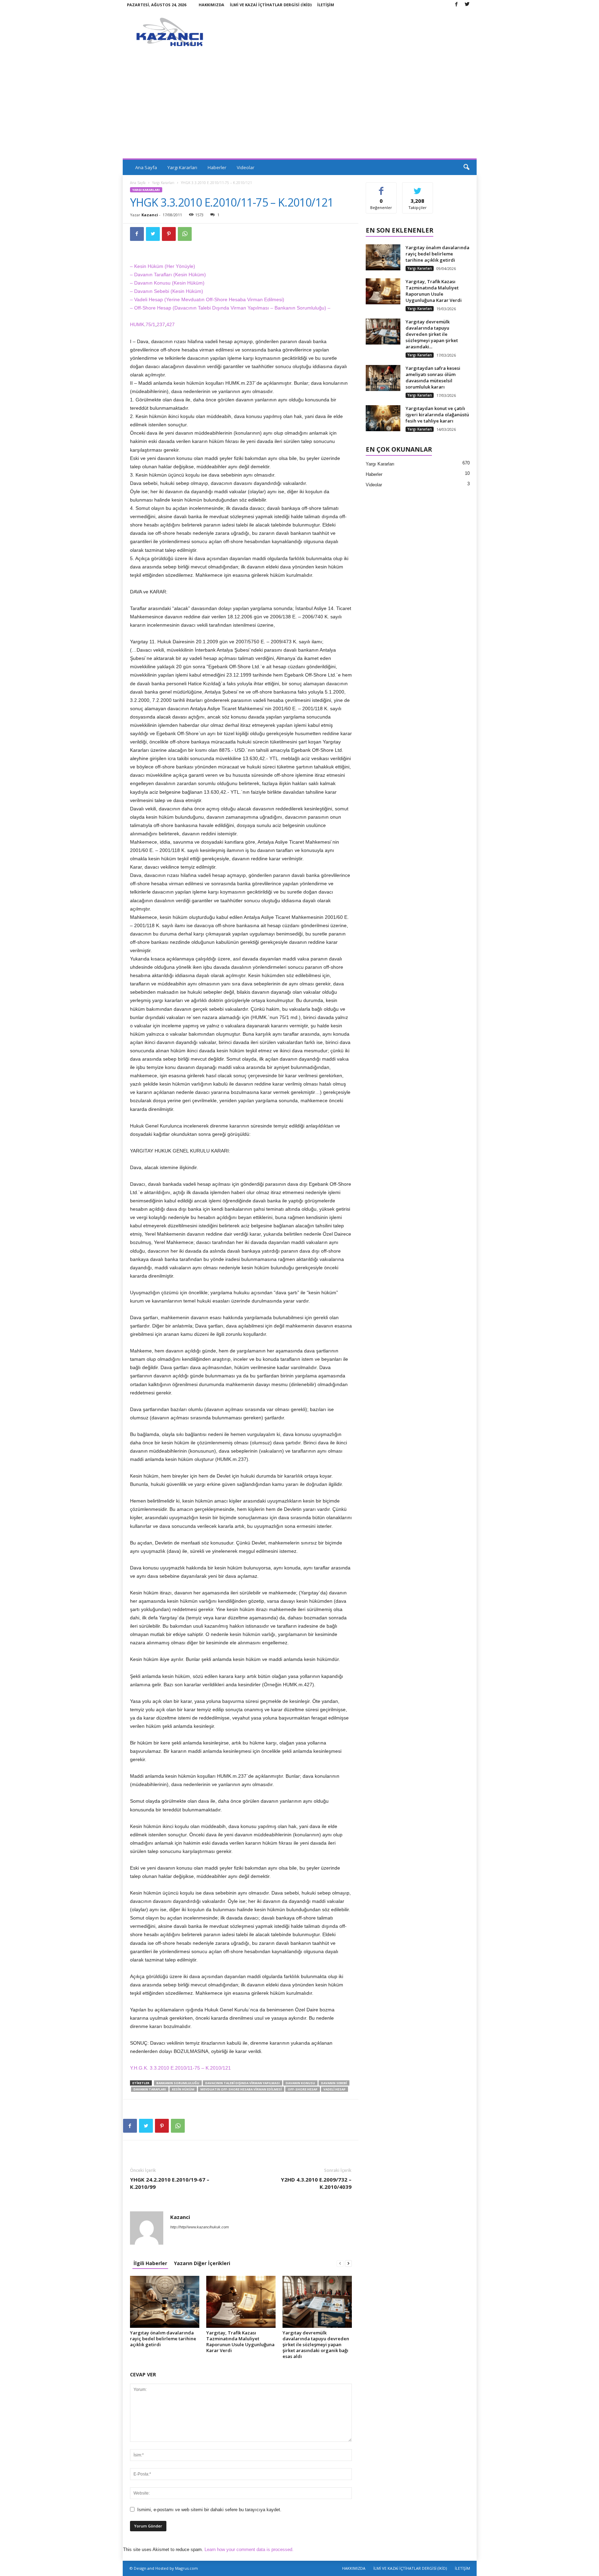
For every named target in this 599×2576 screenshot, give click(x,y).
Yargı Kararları (182, 167)
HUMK (137, 324)
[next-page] (348, 2263)
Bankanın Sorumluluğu (178, 2083)
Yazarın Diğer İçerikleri (202, 2263)
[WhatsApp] (185, 234)
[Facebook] (457, 5)
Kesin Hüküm (183, 2089)
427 (171, 324)
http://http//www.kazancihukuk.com (199, 2227)
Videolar (246, 167)
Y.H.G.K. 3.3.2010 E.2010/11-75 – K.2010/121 (181, 2068)
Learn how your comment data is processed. (249, 2549)
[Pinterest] (169, 234)
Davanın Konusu (300, 2083)
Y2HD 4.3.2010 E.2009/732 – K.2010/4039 (316, 2183)
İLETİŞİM (326, 5)
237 (161, 324)
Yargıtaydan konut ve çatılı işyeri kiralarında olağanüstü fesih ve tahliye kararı (437, 415)
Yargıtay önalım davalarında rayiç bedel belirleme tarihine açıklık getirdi (163, 2339)
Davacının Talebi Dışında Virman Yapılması (242, 2083)
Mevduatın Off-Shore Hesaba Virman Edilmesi (241, 2089)
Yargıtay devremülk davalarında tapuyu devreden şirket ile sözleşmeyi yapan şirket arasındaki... (432, 334)
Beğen (381, 188)
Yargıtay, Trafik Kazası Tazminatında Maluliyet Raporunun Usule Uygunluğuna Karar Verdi (240, 2342)
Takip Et (418, 188)
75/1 (150, 324)
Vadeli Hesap (335, 2089)
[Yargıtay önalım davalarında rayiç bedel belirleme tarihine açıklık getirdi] (165, 2302)
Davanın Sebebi (334, 2083)
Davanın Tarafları (150, 2089)
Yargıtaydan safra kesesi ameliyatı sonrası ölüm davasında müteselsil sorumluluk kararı (433, 377)
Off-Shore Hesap (303, 2089)
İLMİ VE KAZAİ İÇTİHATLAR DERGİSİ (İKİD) (271, 5)
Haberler (217, 167)
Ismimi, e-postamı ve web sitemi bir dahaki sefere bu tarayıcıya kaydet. (209, 2510)
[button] (466, 167)
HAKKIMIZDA (211, 5)
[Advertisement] (300, 106)
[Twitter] (467, 5)
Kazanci (150, 215)
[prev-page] (340, 2263)
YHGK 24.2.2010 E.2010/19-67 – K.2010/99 (170, 2183)
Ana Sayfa (146, 167)
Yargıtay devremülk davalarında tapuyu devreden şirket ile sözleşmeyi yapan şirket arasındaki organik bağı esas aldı (316, 2344)
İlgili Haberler (150, 2263)
